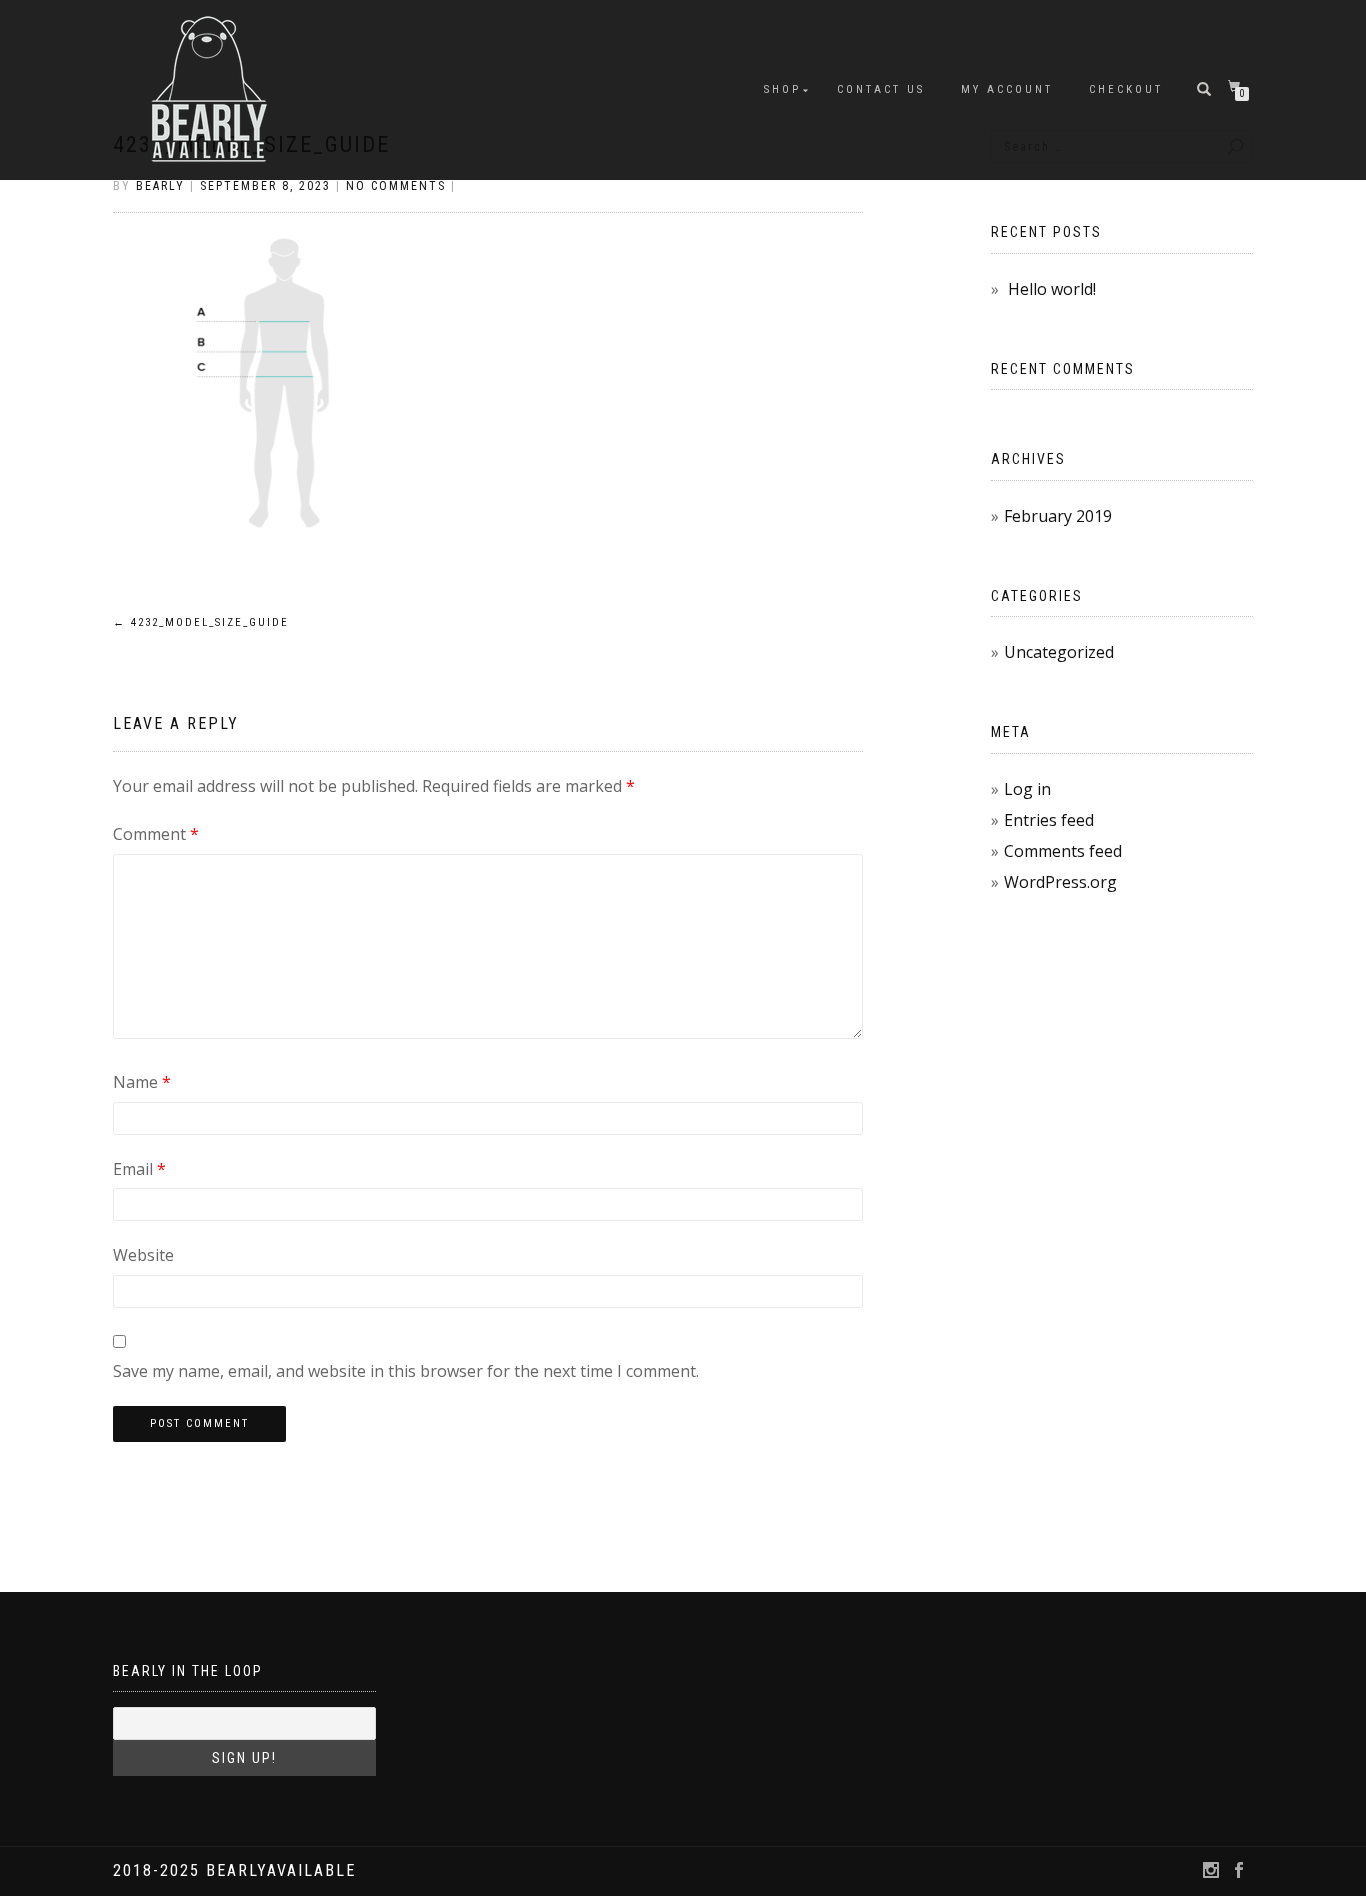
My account (1007, 89)
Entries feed (1049, 820)
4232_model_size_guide (201, 622)
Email (139, 1169)
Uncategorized (1059, 652)
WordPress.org (1060, 882)
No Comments (396, 186)
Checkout (1126, 89)
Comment (156, 834)
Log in (1027, 789)
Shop (782, 89)
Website (143, 1255)
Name (142, 1082)
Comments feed (1063, 851)
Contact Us (881, 89)
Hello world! (1052, 289)
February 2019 (1058, 516)
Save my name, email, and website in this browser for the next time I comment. (406, 1371)
